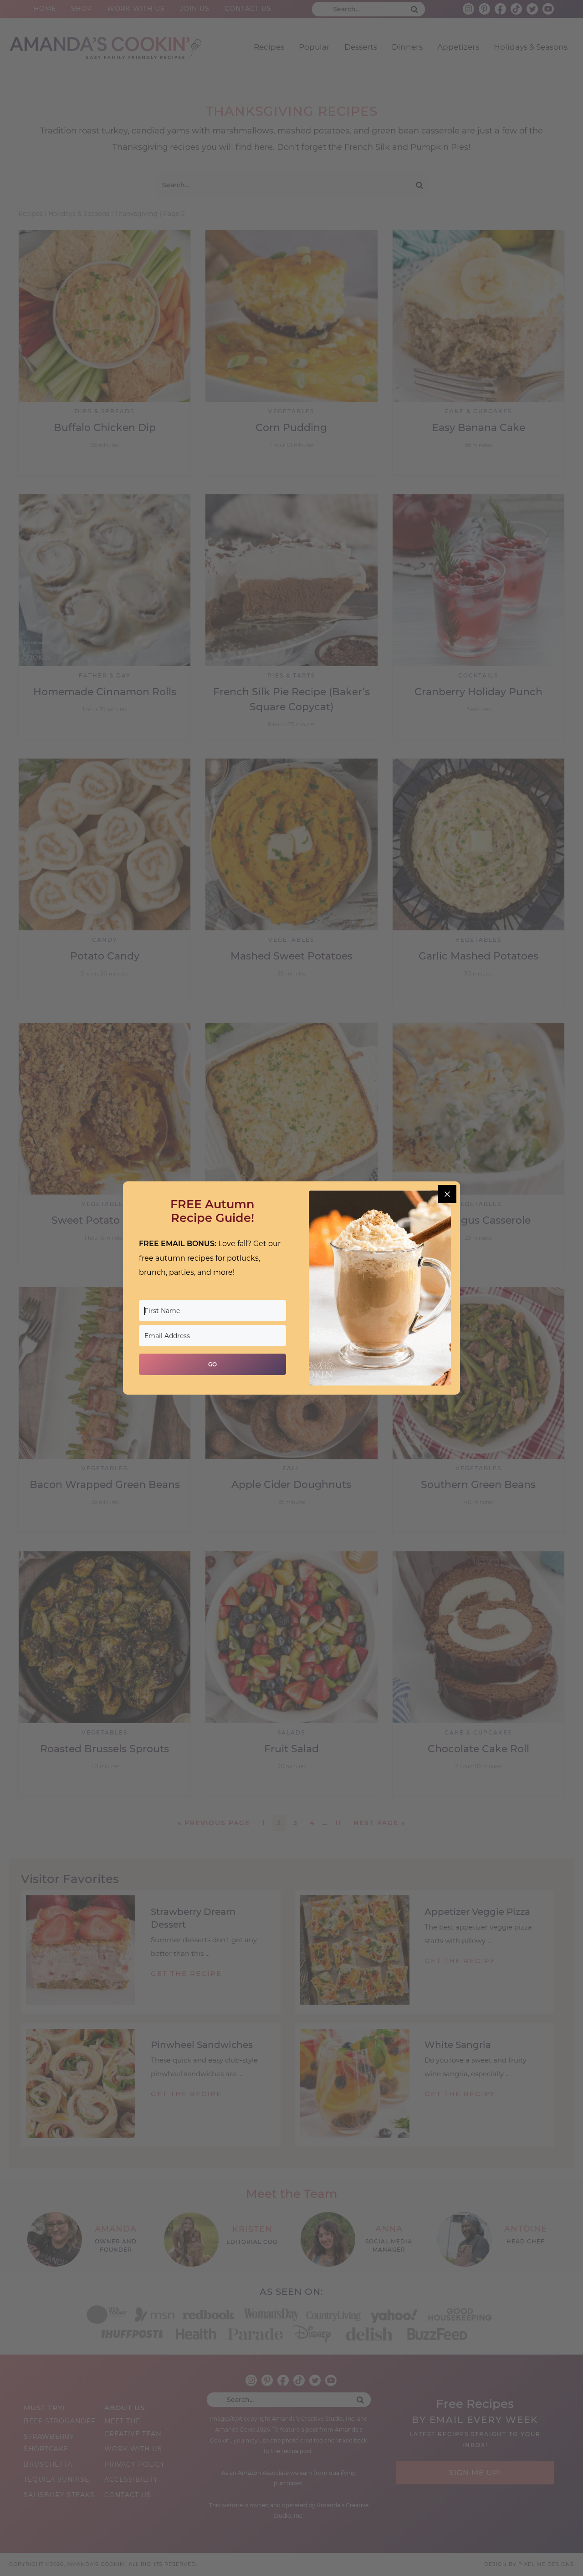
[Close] (447, 1194)
